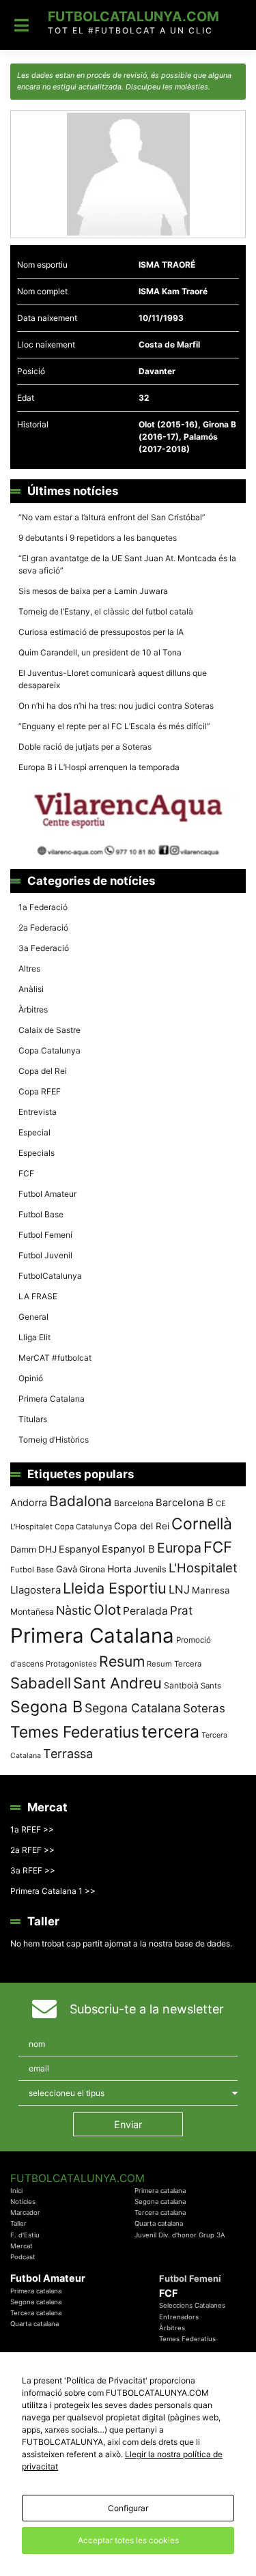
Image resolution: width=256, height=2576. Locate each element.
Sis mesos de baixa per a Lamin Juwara (93, 591)
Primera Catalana (52, 1399)
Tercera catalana (160, 2212)
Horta (119, 1569)
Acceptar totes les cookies (128, 2540)
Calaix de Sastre (49, 1030)
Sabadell (41, 1683)
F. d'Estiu (25, 2235)
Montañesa (32, 1612)
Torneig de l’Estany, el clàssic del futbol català (106, 611)
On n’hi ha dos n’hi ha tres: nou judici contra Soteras (117, 706)
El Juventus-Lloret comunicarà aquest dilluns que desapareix (113, 679)
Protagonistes (71, 1664)
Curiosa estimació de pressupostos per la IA (101, 632)
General (33, 1317)
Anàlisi (31, 989)
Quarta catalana (159, 2223)
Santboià (181, 1685)
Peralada (145, 1611)
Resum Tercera (174, 1664)
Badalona (81, 1501)
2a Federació (43, 928)
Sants (211, 1686)
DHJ (47, 1549)
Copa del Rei (43, 1071)
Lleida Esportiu (115, 1588)
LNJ (179, 1589)
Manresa (211, 1590)
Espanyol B (128, 1549)
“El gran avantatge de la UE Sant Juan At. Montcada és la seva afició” (127, 564)
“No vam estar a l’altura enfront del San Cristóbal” (112, 517)
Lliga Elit (34, 1337)
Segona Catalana (133, 1708)
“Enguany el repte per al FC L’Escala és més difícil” (114, 726)
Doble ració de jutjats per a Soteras (85, 747)
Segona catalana (160, 2202)
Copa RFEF (40, 1091)
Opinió (31, 1378)
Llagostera (35, 1590)
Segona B (46, 1707)
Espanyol (79, 1549)
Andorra (29, 1502)
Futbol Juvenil (45, 1255)
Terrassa (68, 1754)
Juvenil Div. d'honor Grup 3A (180, 2235)
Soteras (204, 1708)
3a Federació (44, 948)
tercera (170, 1731)
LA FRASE (38, 1296)
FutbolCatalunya (50, 1276)
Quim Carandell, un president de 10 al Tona (100, 652)
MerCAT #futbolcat (55, 1358)
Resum (122, 1661)
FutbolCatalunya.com (133, 16)
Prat (181, 1610)
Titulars (33, 1419)
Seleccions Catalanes (192, 2305)
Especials (37, 1153)
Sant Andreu (117, 1683)
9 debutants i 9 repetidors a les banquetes (98, 538)
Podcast (23, 2257)
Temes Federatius (75, 1732)
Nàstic (74, 1610)
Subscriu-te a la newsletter (147, 2009)
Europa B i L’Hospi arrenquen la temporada (99, 767)
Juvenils (150, 1569)
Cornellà (202, 1524)
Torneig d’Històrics (54, 1440)
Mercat (22, 2246)
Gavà (67, 1569)
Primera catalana (160, 2191)
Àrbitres (33, 1009)
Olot (107, 1610)
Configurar (128, 2508)
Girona (92, 1569)
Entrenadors (179, 2317)
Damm (23, 1549)
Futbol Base (41, 1214)
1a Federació (43, 907)
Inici (16, 2191)
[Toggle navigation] (22, 25)
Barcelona (134, 1503)
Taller (18, 2223)
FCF (26, 1173)
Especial (34, 1132)
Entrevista (38, 1112)
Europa (179, 1548)
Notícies (23, 2202)
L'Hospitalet (203, 1568)
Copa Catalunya (49, 1050)
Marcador (25, 2212)
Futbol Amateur (47, 1194)
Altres (29, 968)
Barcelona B (185, 1503)
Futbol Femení (45, 1235)
